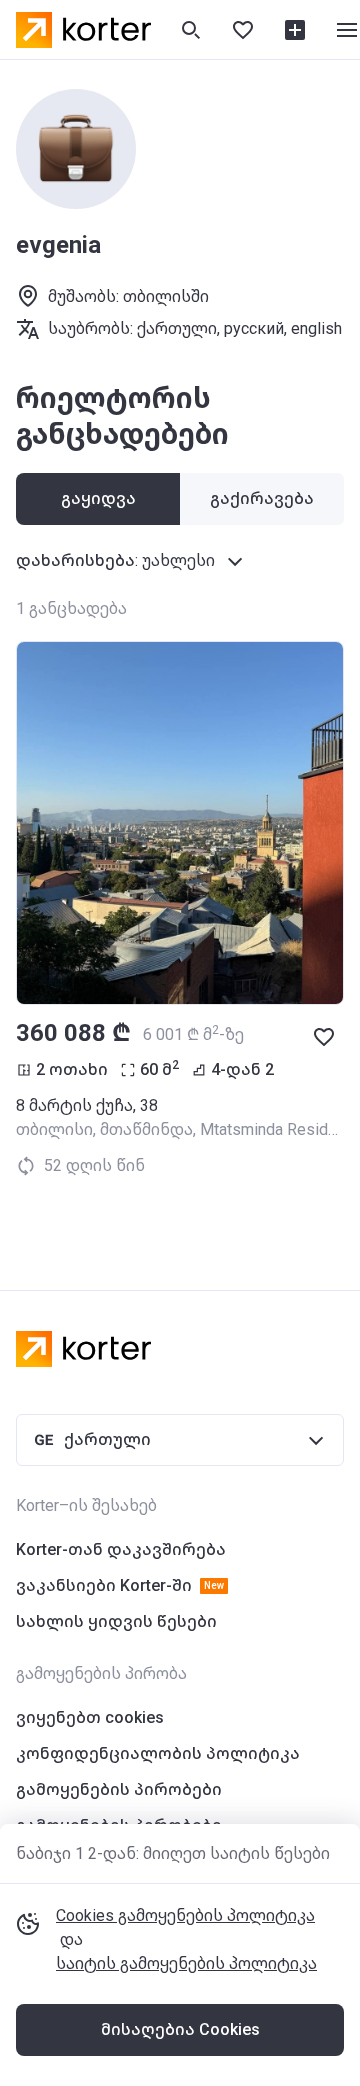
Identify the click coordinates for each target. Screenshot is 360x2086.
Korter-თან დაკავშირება (121, 1549)
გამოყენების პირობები (119, 1789)
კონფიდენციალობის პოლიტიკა (158, 1753)
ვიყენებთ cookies (90, 1717)
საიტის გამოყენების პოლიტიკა (186, 1963)
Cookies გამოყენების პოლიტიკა (185, 1915)
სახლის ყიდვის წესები (116, 1621)
